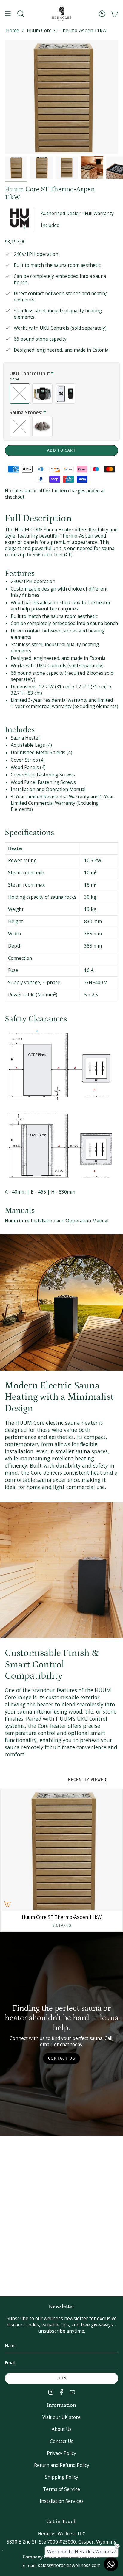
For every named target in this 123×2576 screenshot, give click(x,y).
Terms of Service (61, 2489)
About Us (62, 2429)
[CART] (115, 14)
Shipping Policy (61, 2477)
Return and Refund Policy (62, 2465)
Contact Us (62, 2441)
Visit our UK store (61, 2417)
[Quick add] (7, 1904)
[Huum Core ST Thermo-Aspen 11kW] (61, 1850)
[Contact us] (111, 2564)
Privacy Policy (61, 2453)
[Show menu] (8, 14)
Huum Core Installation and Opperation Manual (57, 1221)
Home (13, 30)
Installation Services (62, 2501)
